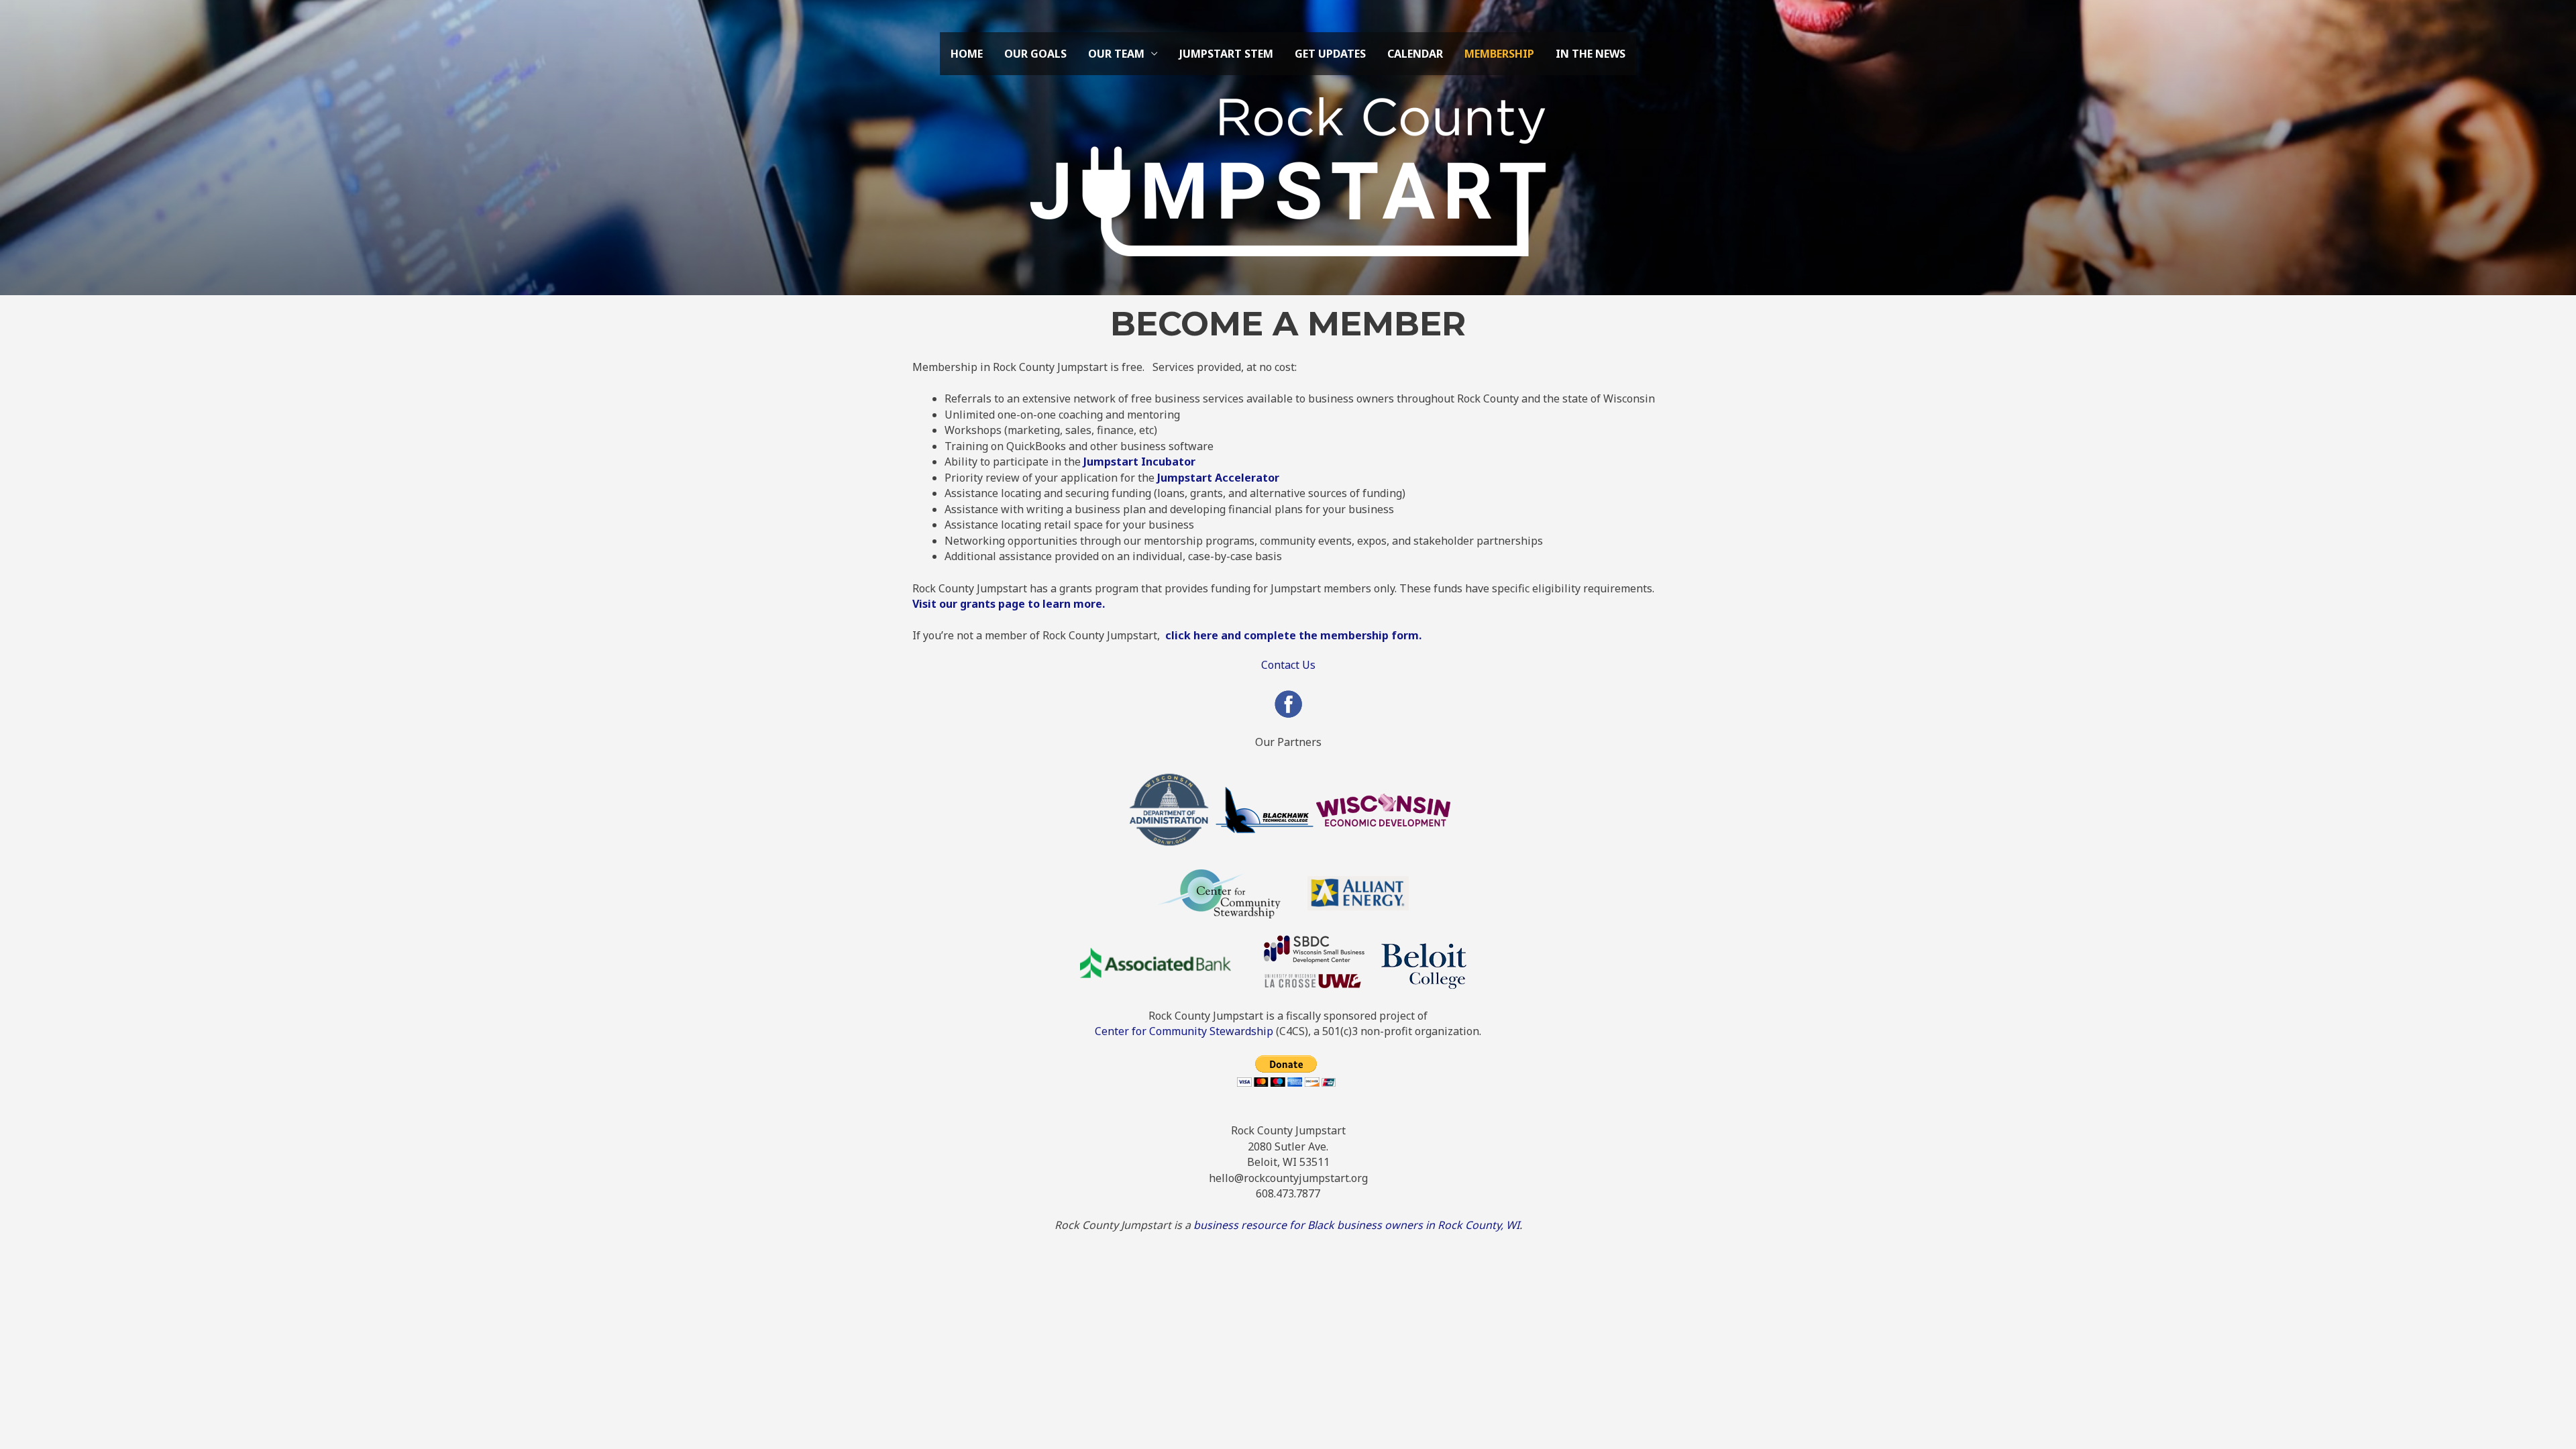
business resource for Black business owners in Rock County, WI (1356, 1225)
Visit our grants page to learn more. (1009, 604)
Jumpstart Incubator (1139, 462)
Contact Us (1288, 665)
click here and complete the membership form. (1295, 635)
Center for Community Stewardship (1184, 1031)
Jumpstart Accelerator (1218, 478)
